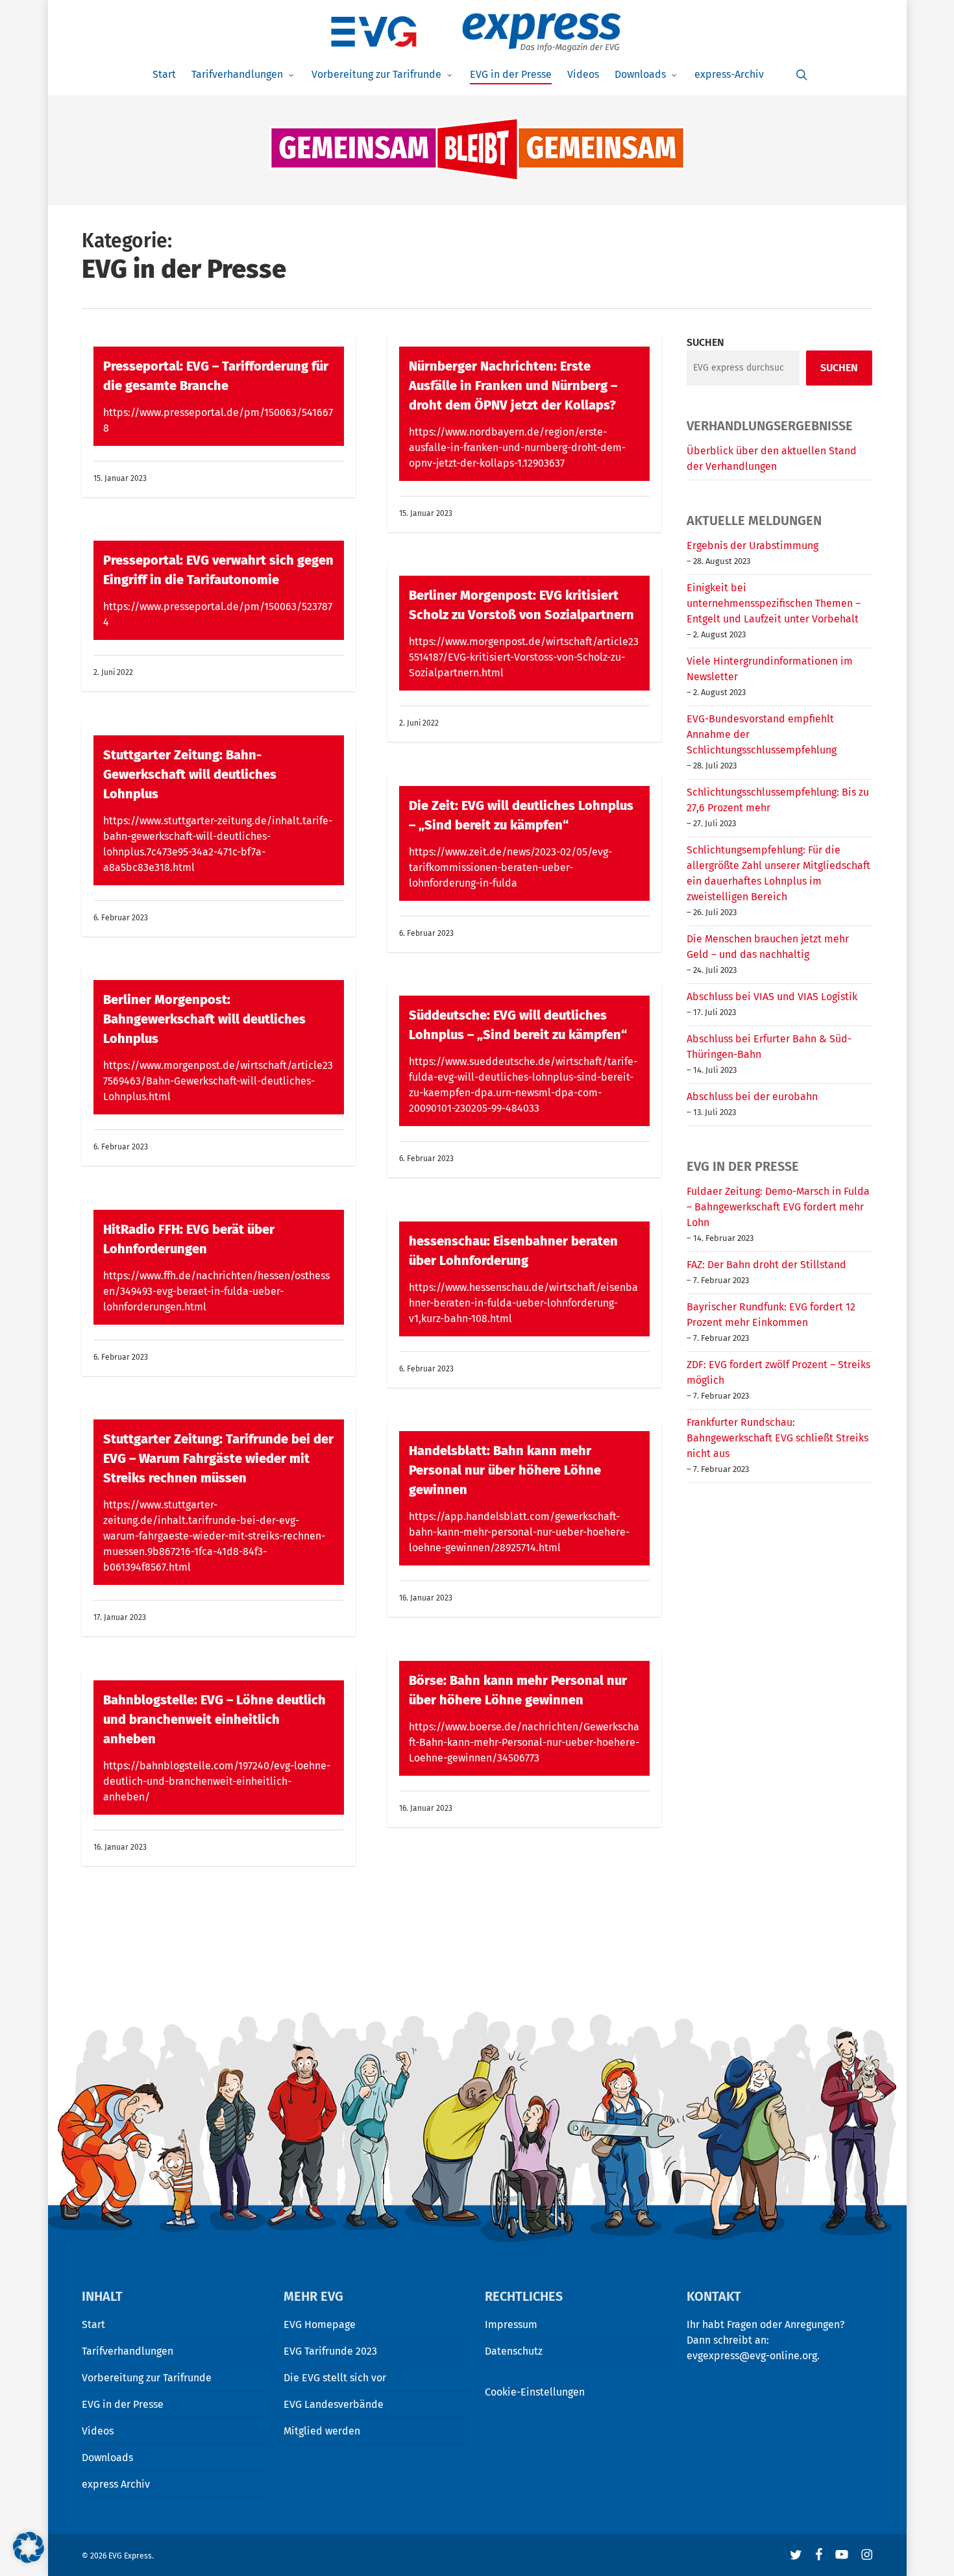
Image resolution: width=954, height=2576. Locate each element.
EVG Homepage (320, 2325)
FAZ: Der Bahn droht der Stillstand (766, 1265)
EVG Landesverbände (334, 2404)
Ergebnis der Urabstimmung (752, 546)
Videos (98, 2431)
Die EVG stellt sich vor (335, 2378)
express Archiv (116, 2484)
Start (93, 2325)
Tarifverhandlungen (128, 2351)
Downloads (107, 2458)
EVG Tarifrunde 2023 (330, 2351)
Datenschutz (514, 2351)
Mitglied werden (322, 2431)
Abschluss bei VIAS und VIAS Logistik (772, 997)
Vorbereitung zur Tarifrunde (147, 2378)
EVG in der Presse (123, 2404)
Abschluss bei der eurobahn (752, 1097)
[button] (29, 2547)
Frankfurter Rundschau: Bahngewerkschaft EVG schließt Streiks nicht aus (777, 1438)
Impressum (511, 2325)
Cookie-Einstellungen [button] (535, 2392)
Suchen (705, 342)
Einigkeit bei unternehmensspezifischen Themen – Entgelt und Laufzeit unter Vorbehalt (774, 603)
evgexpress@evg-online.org (752, 2356)
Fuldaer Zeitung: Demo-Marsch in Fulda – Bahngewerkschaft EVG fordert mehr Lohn (778, 1207)
